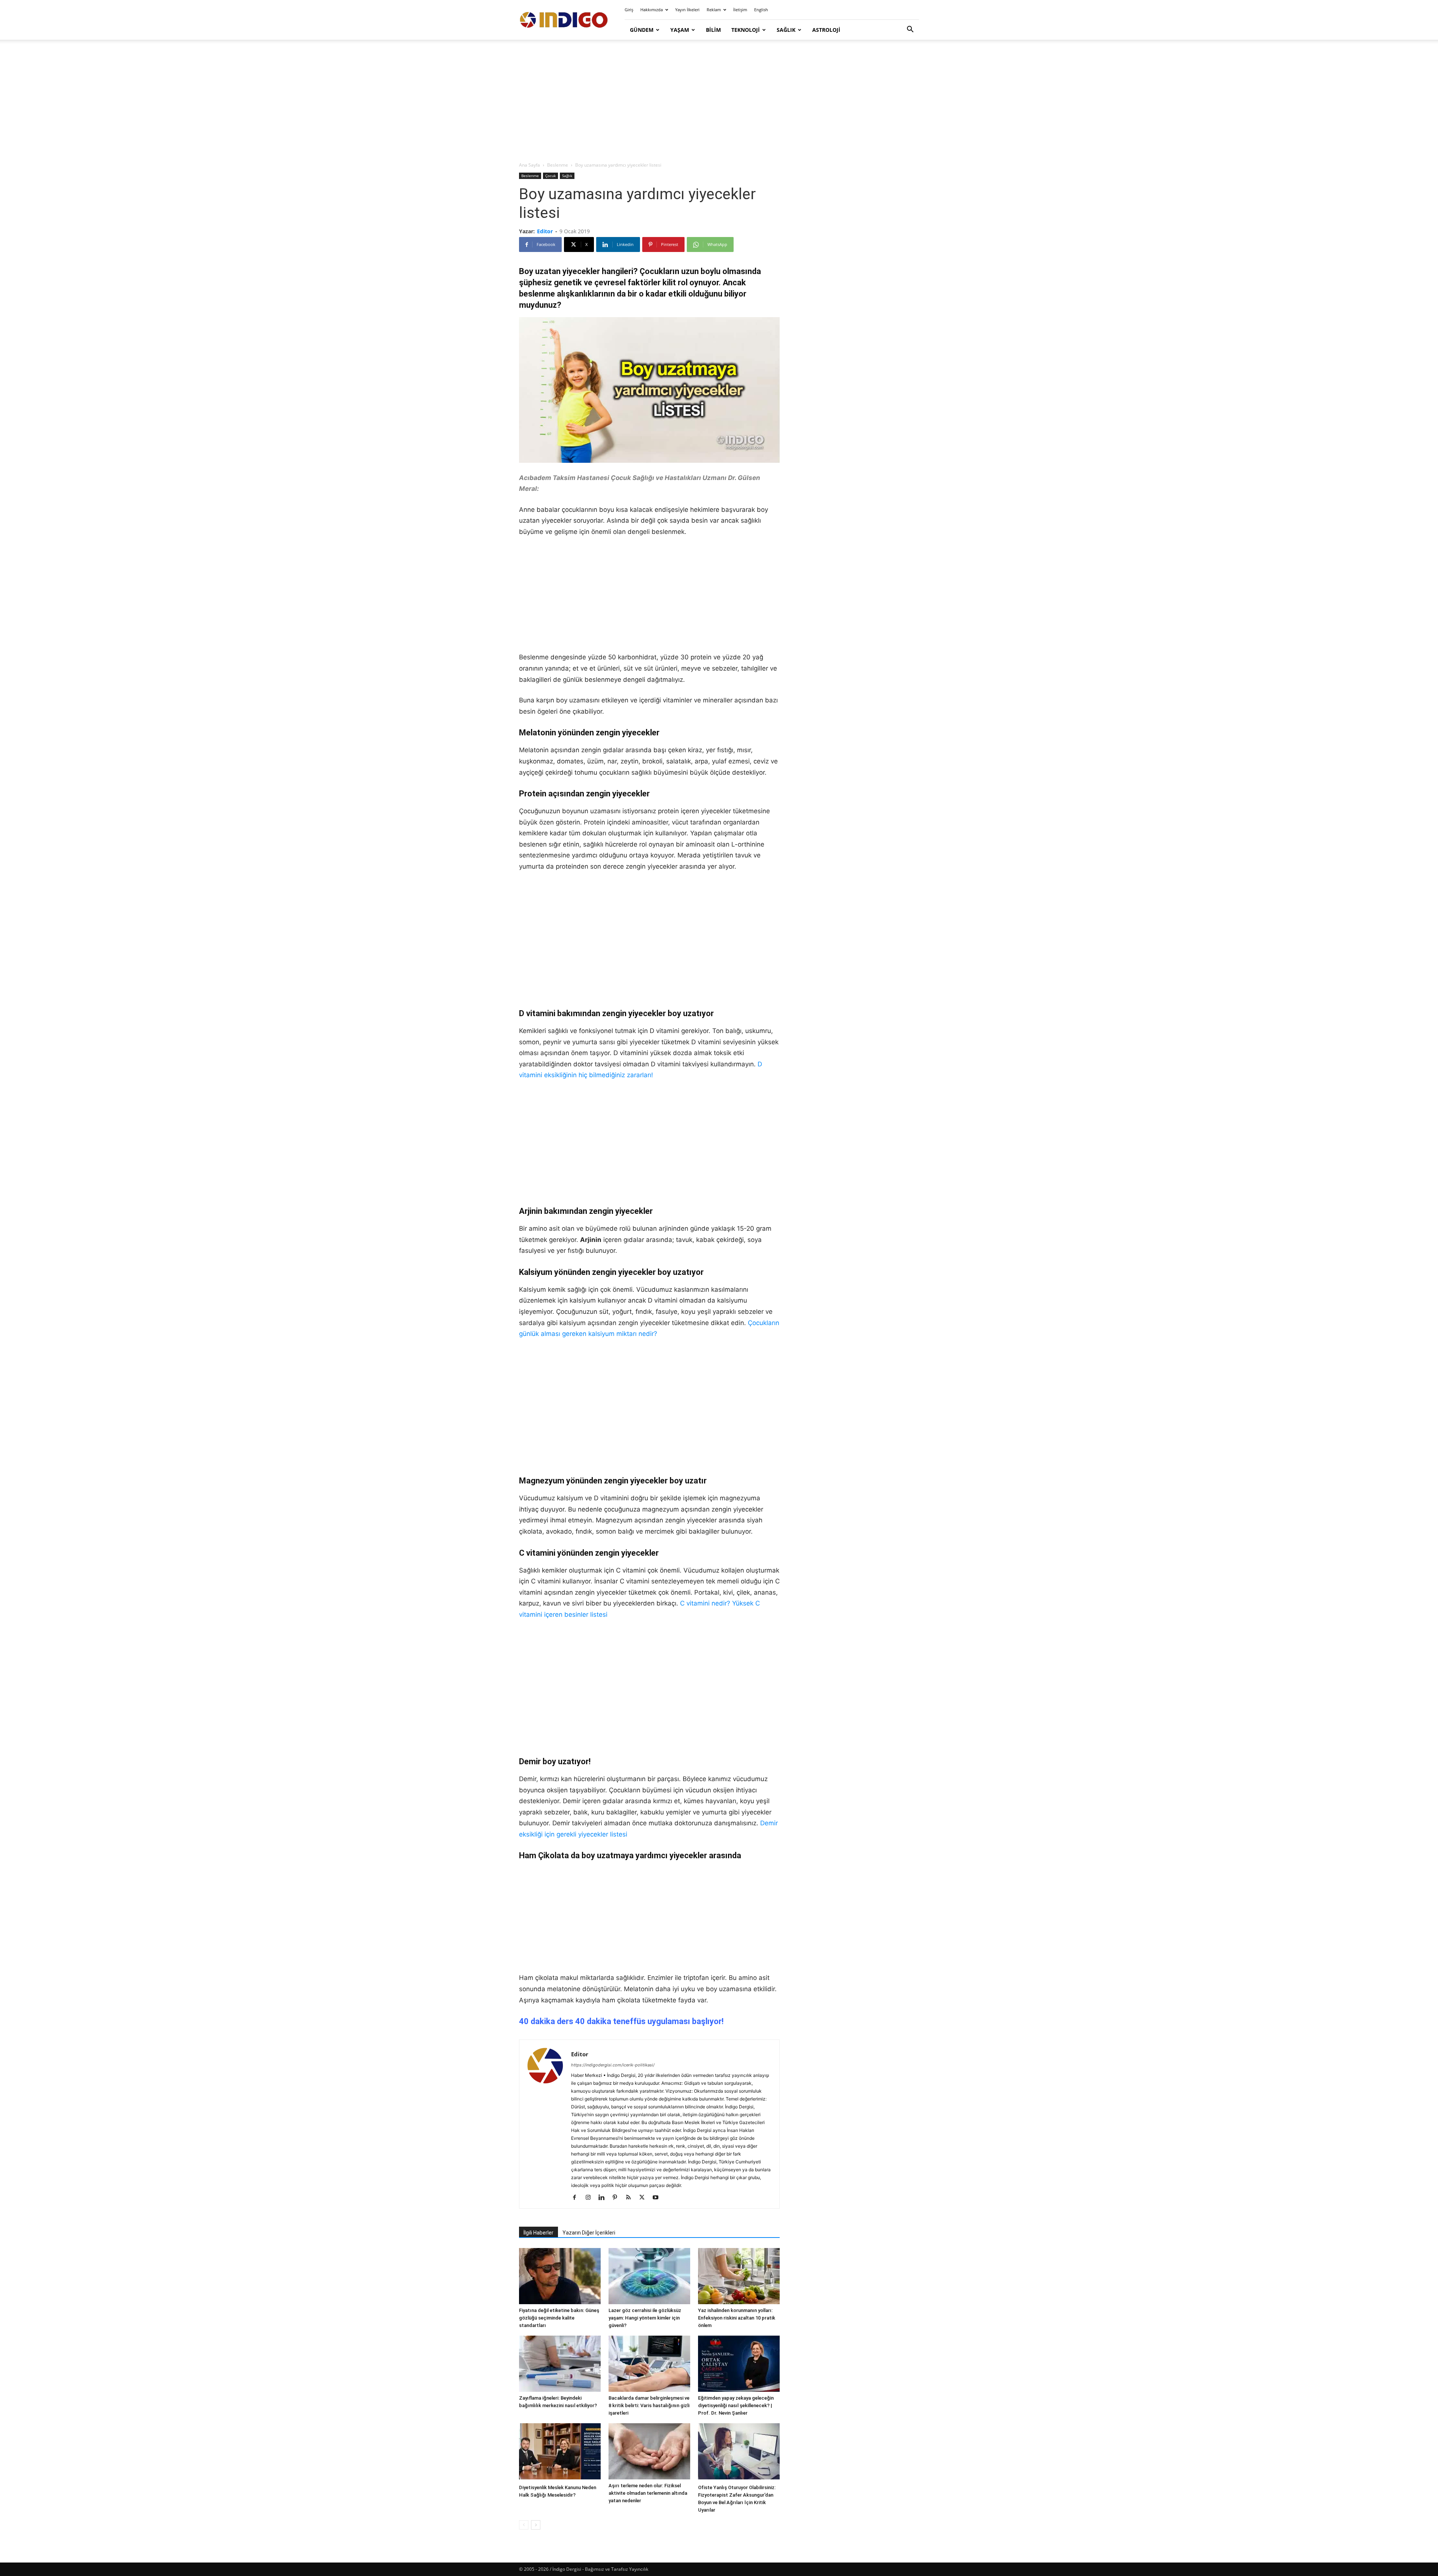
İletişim (740, 10)
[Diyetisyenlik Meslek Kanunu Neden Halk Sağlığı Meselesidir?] (560, 2452)
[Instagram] (591, 2198)
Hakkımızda (652, 10)
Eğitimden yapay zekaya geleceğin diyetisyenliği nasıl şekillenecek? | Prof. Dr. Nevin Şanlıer (736, 2405)
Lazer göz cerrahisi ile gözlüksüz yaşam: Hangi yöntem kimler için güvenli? (645, 2318)
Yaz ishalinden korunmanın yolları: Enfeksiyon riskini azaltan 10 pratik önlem (737, 2318)
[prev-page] (524, 2525)
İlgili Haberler (539, 2233)
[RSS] (631, 2198)
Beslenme (558, 165)
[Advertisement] (719, 101)
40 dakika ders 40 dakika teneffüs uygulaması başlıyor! (621, 2021)
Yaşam (680, 30)
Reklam (714, 10)
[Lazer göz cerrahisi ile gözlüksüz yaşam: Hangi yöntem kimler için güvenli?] (649, 2276)
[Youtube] (658, 2198)
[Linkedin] (604, 2198)
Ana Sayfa (530, 165)
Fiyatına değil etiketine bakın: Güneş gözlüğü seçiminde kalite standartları (559, 2318)
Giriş (629, 10)
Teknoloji (746, 30)
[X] (645, 2198)
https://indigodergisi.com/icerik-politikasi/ (613, 2065)
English (761, 10)
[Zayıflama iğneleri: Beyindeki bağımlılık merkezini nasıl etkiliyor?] (560, 2364)
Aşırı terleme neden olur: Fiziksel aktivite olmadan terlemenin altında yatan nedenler (648, 2493)
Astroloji (826, 30)
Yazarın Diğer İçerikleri (589, 2233)
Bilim (713, 30)
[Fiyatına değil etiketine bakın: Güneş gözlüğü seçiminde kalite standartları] (560, 2276)
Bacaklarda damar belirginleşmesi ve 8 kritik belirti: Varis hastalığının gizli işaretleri (649, 2405)
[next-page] (536, 2525)
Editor (545, 231)
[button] (910, 30)
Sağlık (786, 30)
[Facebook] (577, 2198)
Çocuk (550, 176)
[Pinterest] (618, 2198)
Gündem (642, 30)
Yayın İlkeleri (687, 10)
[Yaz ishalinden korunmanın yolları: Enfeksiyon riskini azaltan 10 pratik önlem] (739, 2276)
